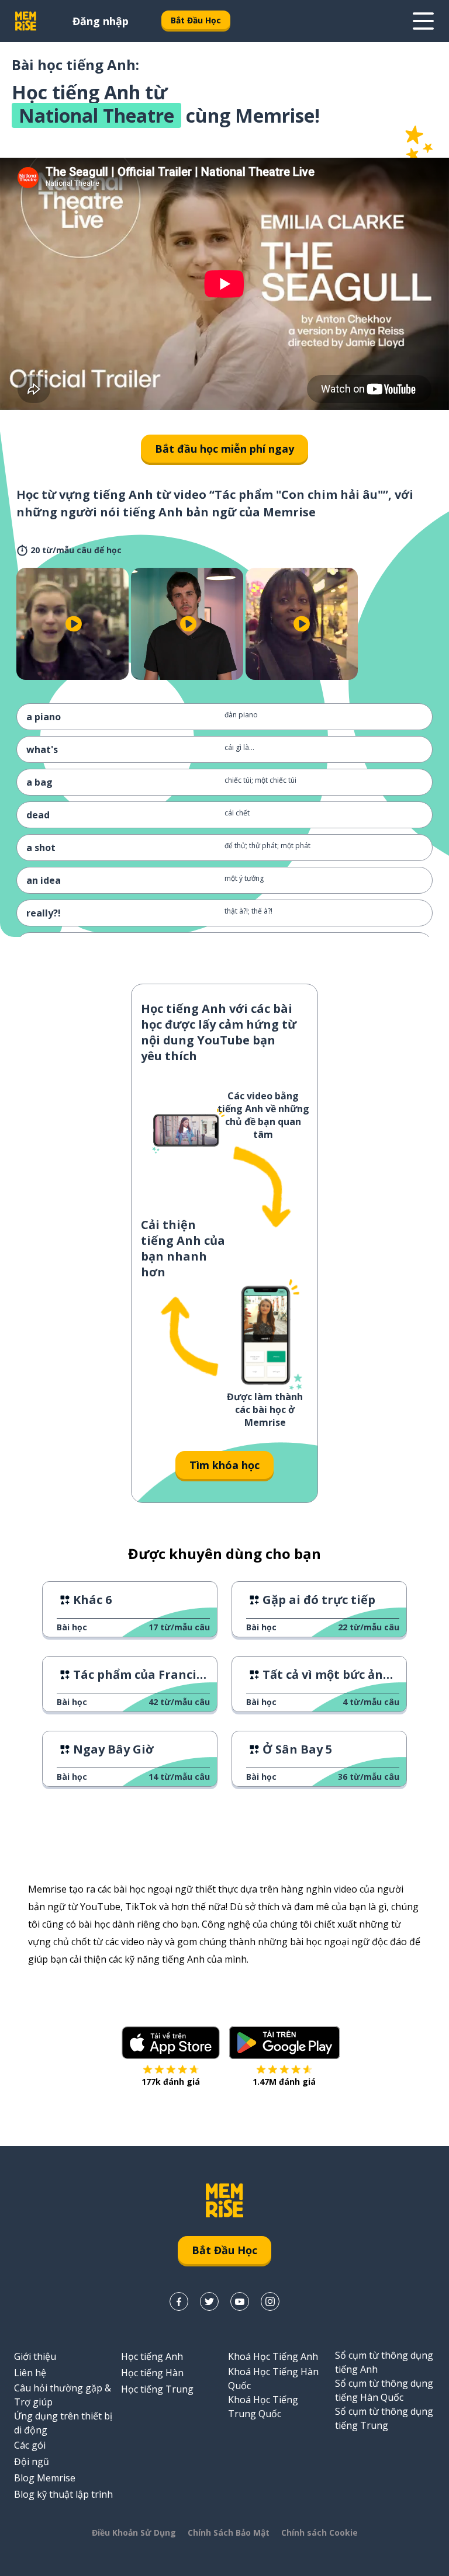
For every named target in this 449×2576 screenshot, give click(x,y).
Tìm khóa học (224, 1465)
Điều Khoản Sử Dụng (134, 2532)
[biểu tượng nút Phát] (74, 624)
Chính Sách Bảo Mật (229, 2532)
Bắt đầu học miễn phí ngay (224, 449)
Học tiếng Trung (157, 2389)
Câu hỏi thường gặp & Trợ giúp (63, 2395)
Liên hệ (30, 2373)
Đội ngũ (32, 2462)
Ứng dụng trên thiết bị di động (63, 2423)
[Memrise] (26, 21)
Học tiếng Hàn (152, 2373)
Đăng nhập (101, 21)
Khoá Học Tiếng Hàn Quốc (273, 2379)
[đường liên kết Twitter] (209, 2301)
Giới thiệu (35, 2356)
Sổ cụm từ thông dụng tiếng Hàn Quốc (384, 2390)
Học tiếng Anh (152, 2356)
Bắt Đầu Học (196, 20)
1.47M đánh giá (284, 2082)
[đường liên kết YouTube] (240, 2301)
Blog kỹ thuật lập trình (63, 2494)
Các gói (30, 2445)
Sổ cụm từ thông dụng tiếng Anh (384, 2362)
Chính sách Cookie (320, 2532)
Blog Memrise (45, 2478)
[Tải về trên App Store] (171, 2043)
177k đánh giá (171, 2082)
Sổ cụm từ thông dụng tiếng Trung (384, 2418)
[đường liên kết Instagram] (270, 2301)
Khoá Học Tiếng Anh (273, 2356)
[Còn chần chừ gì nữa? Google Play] (284, 2043)
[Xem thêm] (423, 21)
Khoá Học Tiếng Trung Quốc (263, 2407)
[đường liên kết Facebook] (179, 2301)
